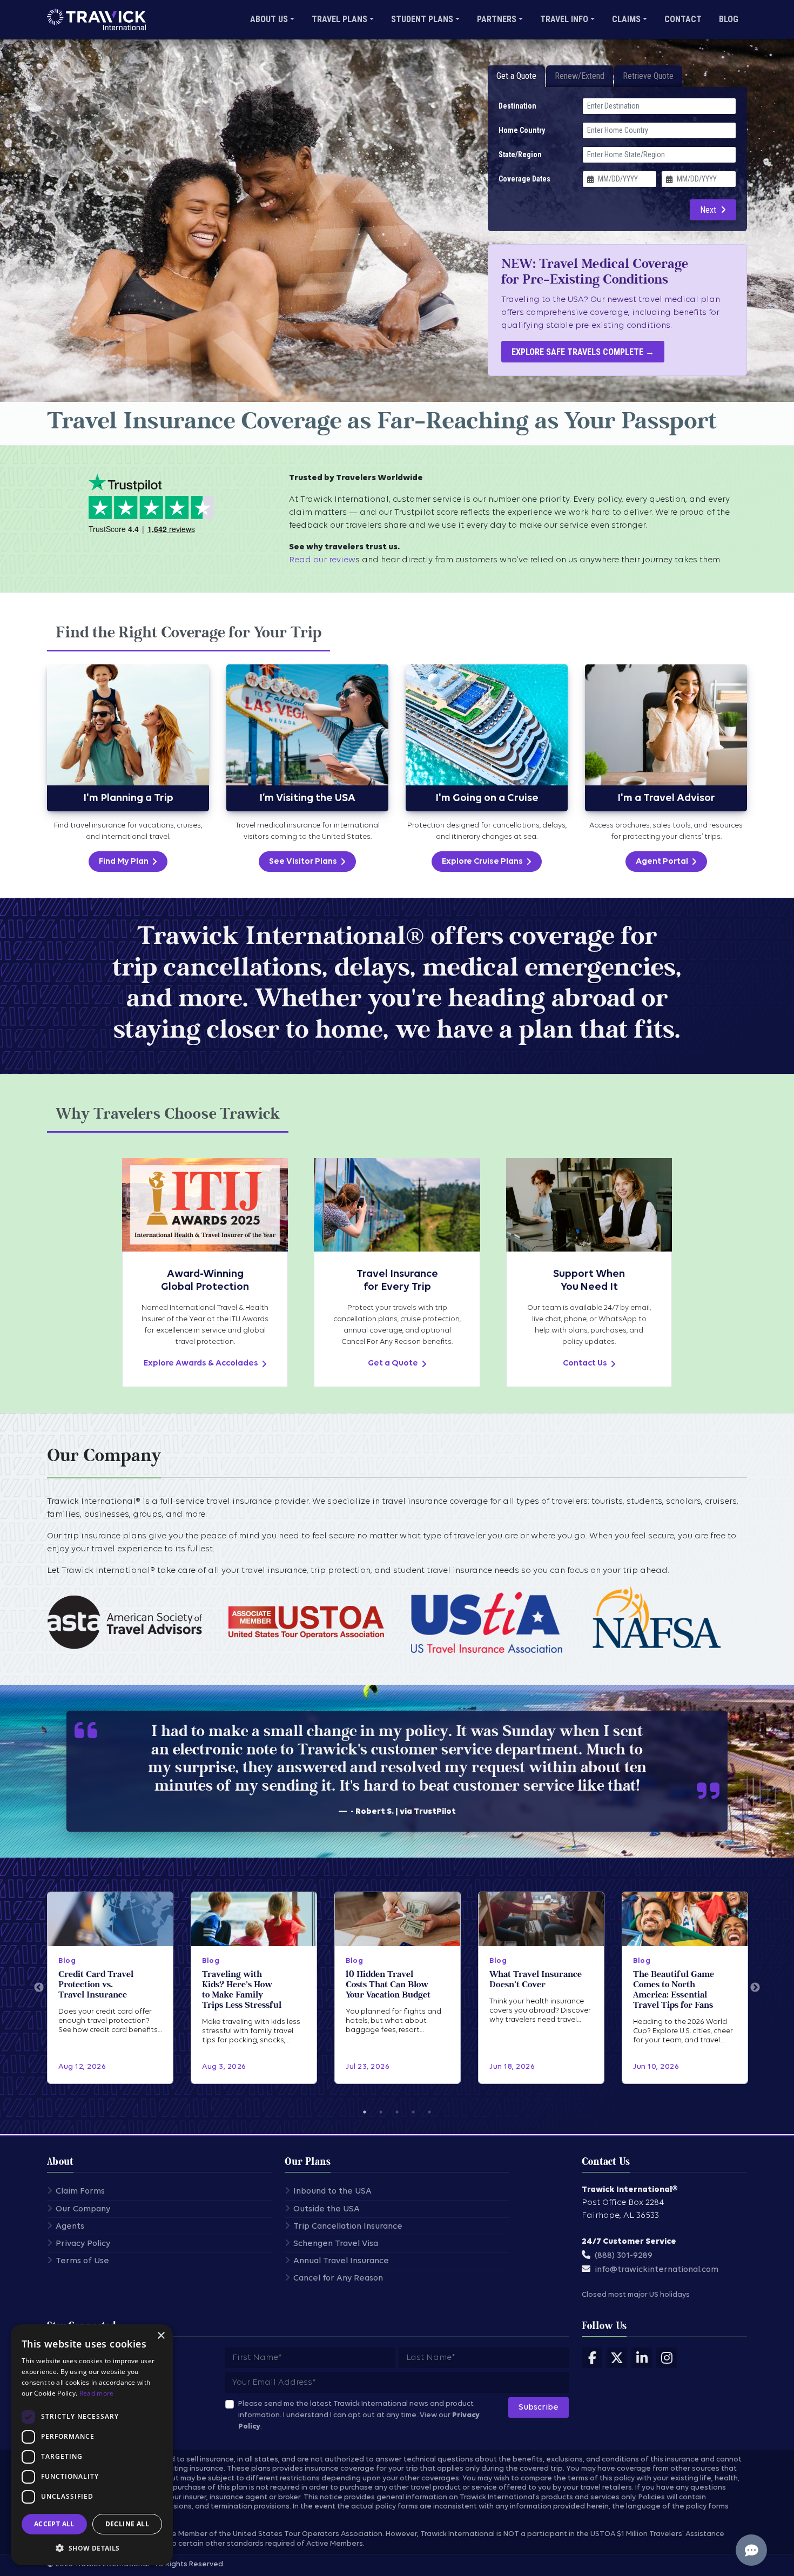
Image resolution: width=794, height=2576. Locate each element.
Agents (70, 2227)
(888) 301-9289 (624, 2256)
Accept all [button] (54, 2524)
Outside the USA (327, 2209)
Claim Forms (80, 2191)
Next (708, 210)
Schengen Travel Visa (336, 2244)
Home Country (522, 130)
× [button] (161, 2336)
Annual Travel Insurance (341, 2261)
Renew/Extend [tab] (580, 76)
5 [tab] (429, 2112)
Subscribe (539, 2407)
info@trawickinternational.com (657, 2270)
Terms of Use (82, 2261)
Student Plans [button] (422, 19)
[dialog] (92, 2445)
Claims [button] (626, 19)
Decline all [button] (127, 2524)
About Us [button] (269, 19)
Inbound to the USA (332, 2191)
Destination (517, 106)
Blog (729, 19)
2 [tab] (381, 2112)
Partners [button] (497, 19)
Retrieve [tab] (648, 76)
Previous (39, 1988)
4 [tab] (413, 2112)
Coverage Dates (524, 179)
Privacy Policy (83, 2244)
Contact (683, 19)
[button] (92, 2548)
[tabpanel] (397, 768)
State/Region (520, 154)
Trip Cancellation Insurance (348, 2227)
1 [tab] (365, 2112)
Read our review (322, 560)
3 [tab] (397, 2112)
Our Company (83, 2209)
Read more (97, 2393)
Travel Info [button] (564, 19)
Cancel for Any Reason (338, 2278)
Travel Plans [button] (339, 19)
